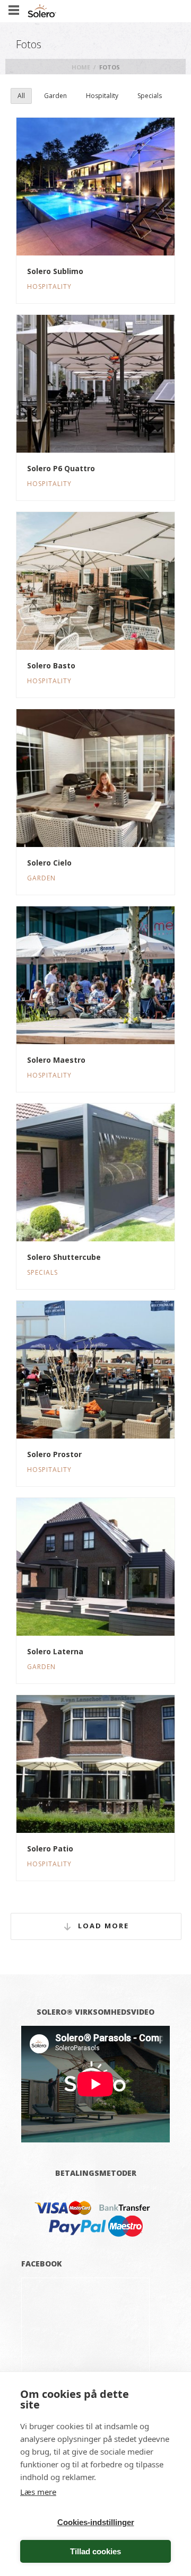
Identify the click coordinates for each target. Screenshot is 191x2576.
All (21, 96)
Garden (55, 96)
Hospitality (102, 96)
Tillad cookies (95, 2551)
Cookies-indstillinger (96, 2522)
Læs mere (38, 2492)
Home (81, 67)
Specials (150, 96)
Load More (103, 1926)
